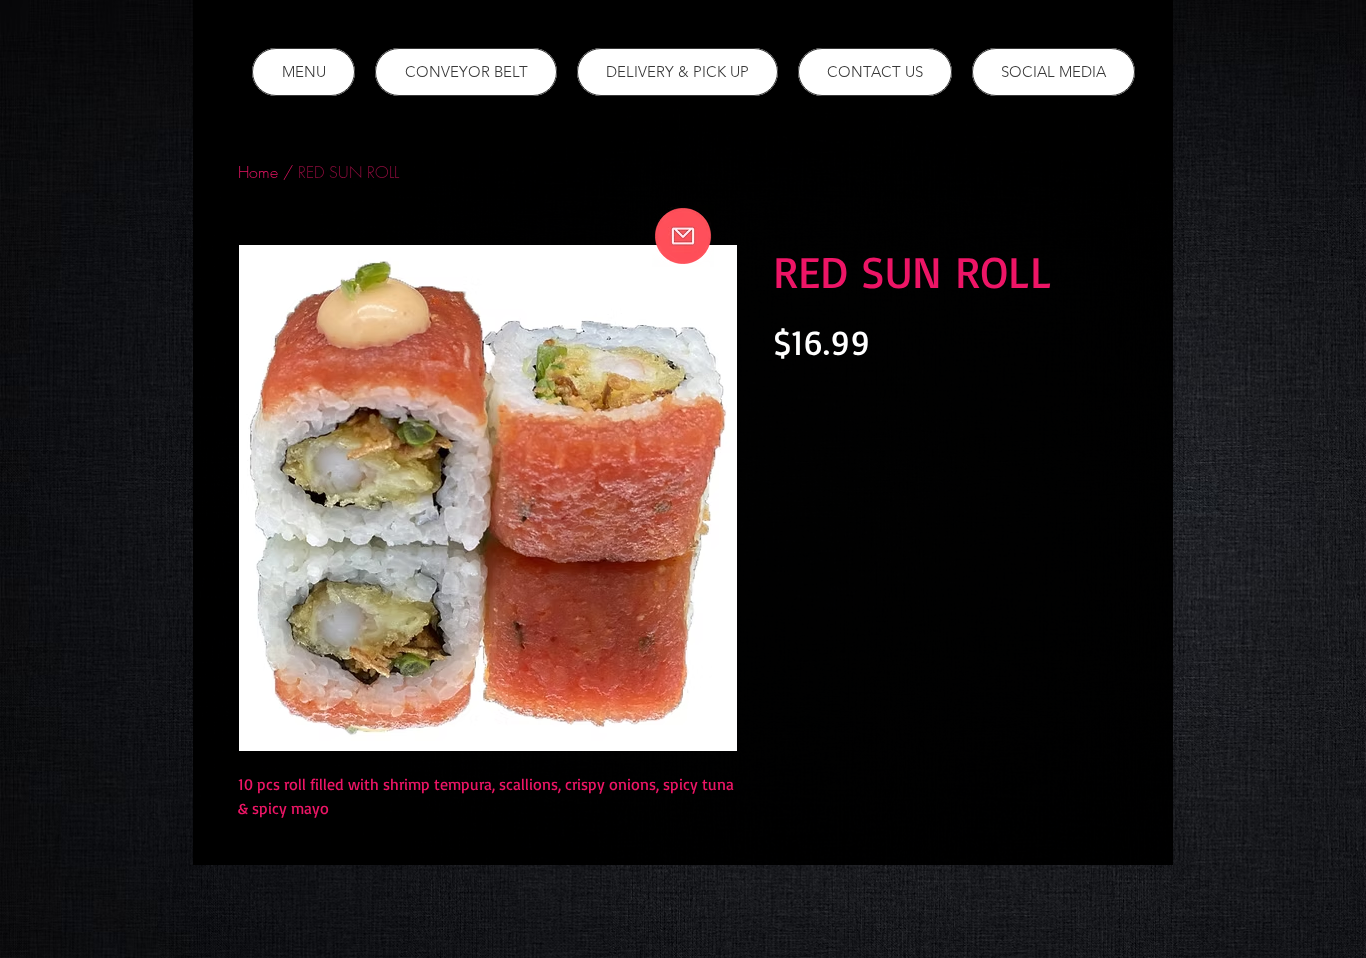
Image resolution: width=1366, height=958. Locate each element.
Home (258, 172)
